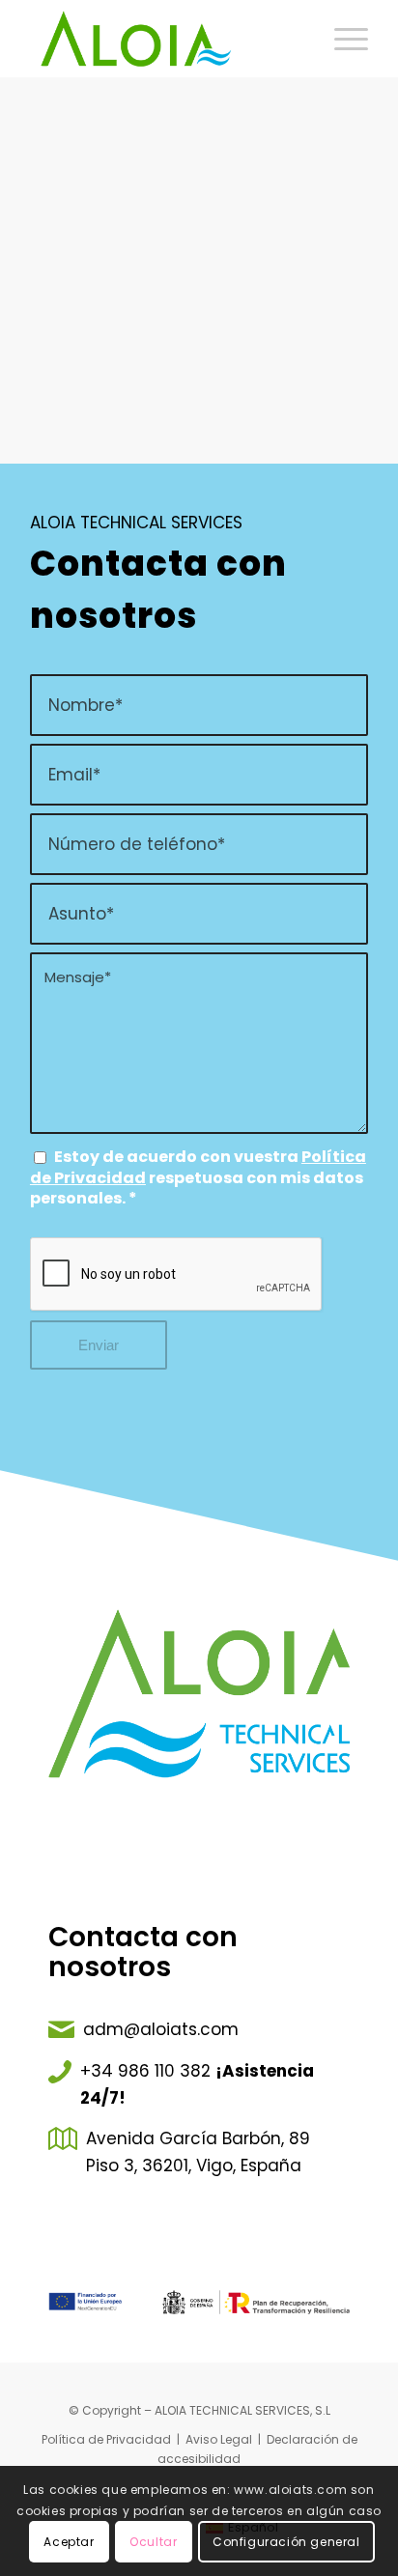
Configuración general (286, 2542)
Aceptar (69, 2542)
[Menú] (341, 39)
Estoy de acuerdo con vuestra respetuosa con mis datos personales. (198, 1177)
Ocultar (153, 2542)
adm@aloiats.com (161, 2029)
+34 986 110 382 (145, 2071)
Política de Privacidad (106, 2439)
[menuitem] (341, 39)
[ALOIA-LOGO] (165, 39)
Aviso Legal (219, 2439)
